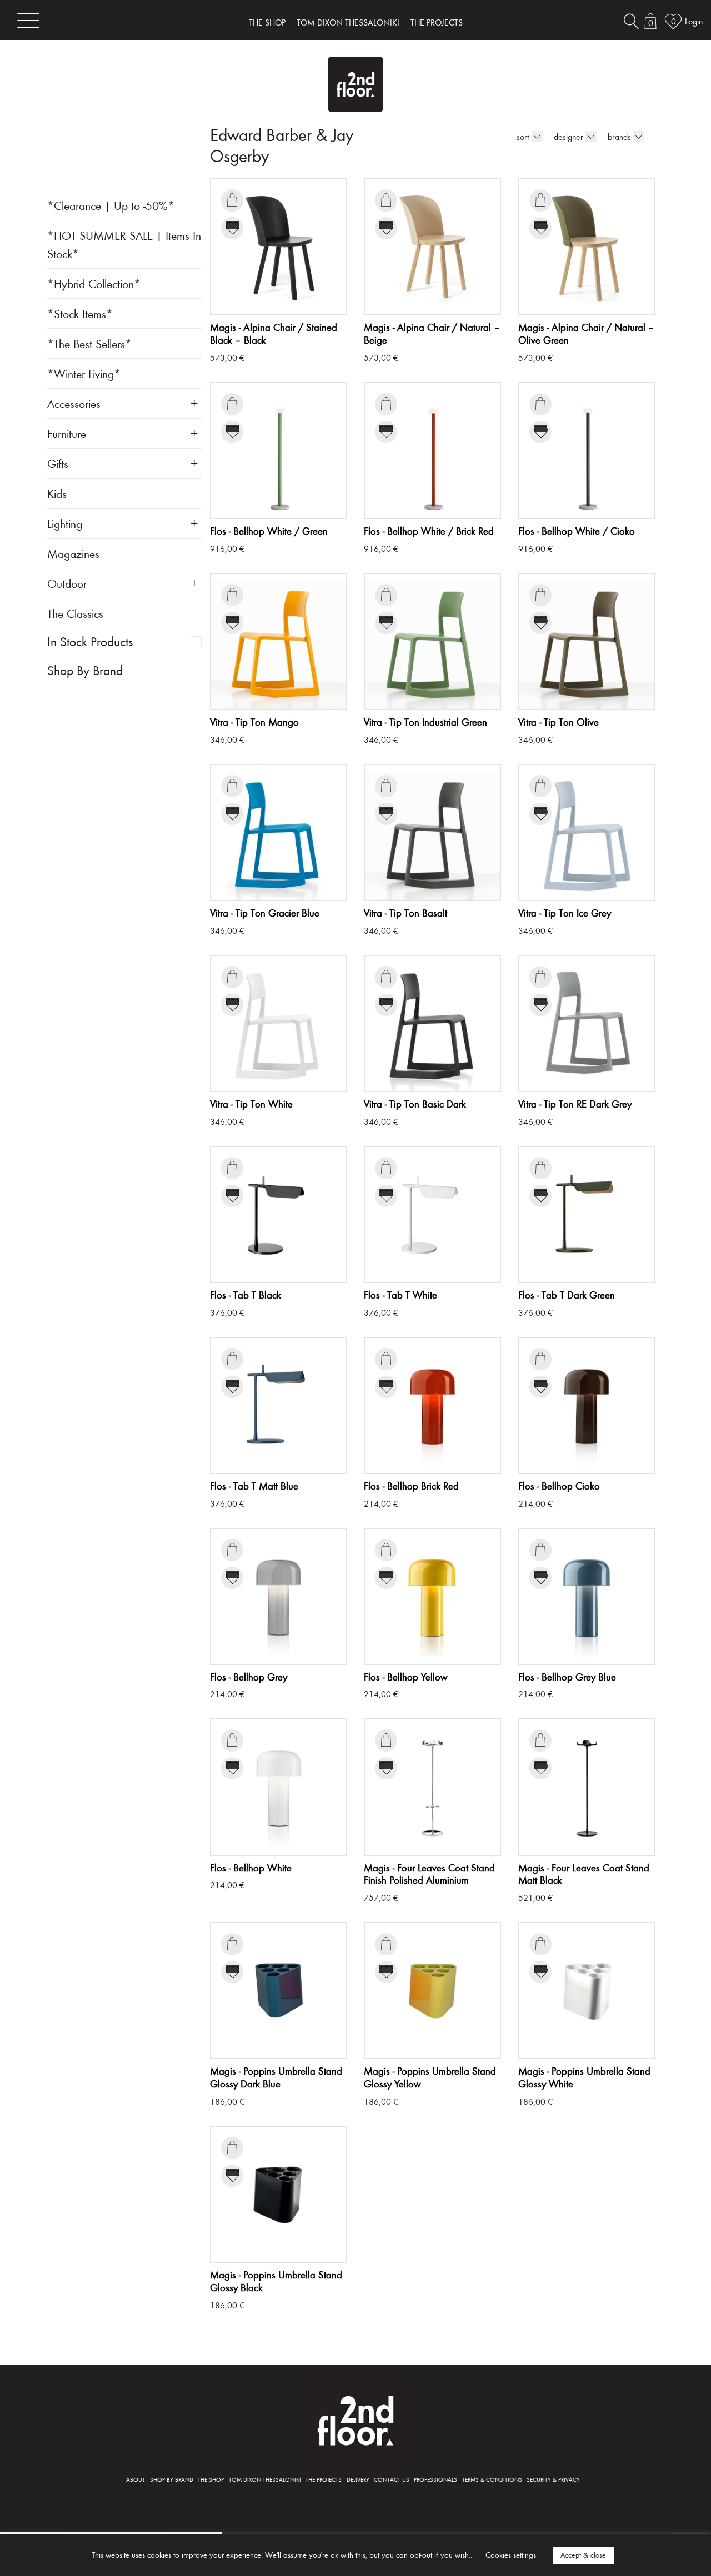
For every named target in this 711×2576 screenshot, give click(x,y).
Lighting (65, 523)
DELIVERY (358, 2479)
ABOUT (136, 2479)
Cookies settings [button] (511, 2555)
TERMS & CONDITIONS (492, 2479)
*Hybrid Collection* (94, 283)
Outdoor (67, 583)
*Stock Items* (80, 313)
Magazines (73, 553)
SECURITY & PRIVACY (553, 2479)
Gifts (58, 463)
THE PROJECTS (437, 22)
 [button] (232, 200)
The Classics (75, 613)
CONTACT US (392, 2479)
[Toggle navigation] (28, 20)
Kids (57, 493)
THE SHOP (267, 22)
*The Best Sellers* (89, 343)
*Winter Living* (84, 373)
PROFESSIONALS (435, 2479)
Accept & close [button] (583, 2555)
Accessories (74, 403)
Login (694, 21)
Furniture (67, 433)
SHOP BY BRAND (172, 2479)
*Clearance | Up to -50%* (111, 205)
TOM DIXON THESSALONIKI (348, 22)
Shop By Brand (85, 670)
